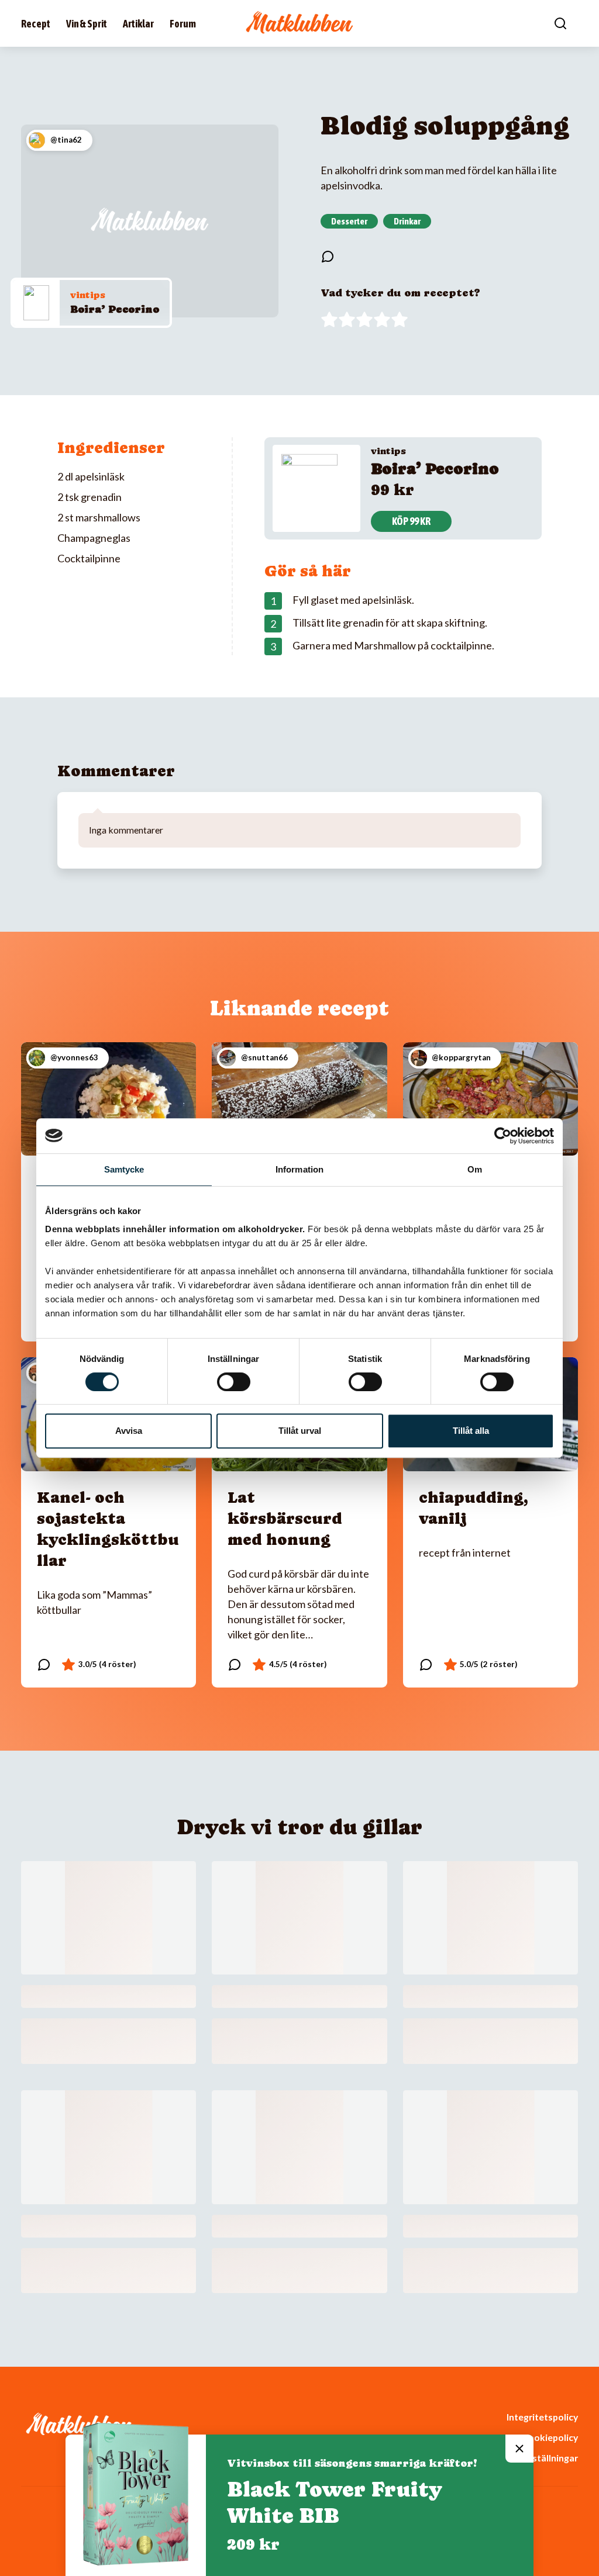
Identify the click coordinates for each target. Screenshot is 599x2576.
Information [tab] (299, 1169)
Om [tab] (475, 1169)
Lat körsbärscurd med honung (285, 1518)
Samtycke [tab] (124, 1169)
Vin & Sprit (87, 24)
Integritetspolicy (542, 2417)
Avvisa (129, 1431)
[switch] (234, 1382)
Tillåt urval (300, 1431)
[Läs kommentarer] (328, 257)
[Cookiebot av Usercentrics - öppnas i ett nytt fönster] (503, 1136)
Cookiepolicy (550, 2437)
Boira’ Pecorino (115, 309)
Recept (36, 24)
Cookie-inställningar (534, 2458)
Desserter (349, 221)
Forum (183, 24)
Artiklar (138, 24)
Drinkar (407, 221)
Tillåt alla (471, 1431)
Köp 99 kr (411, 521)
